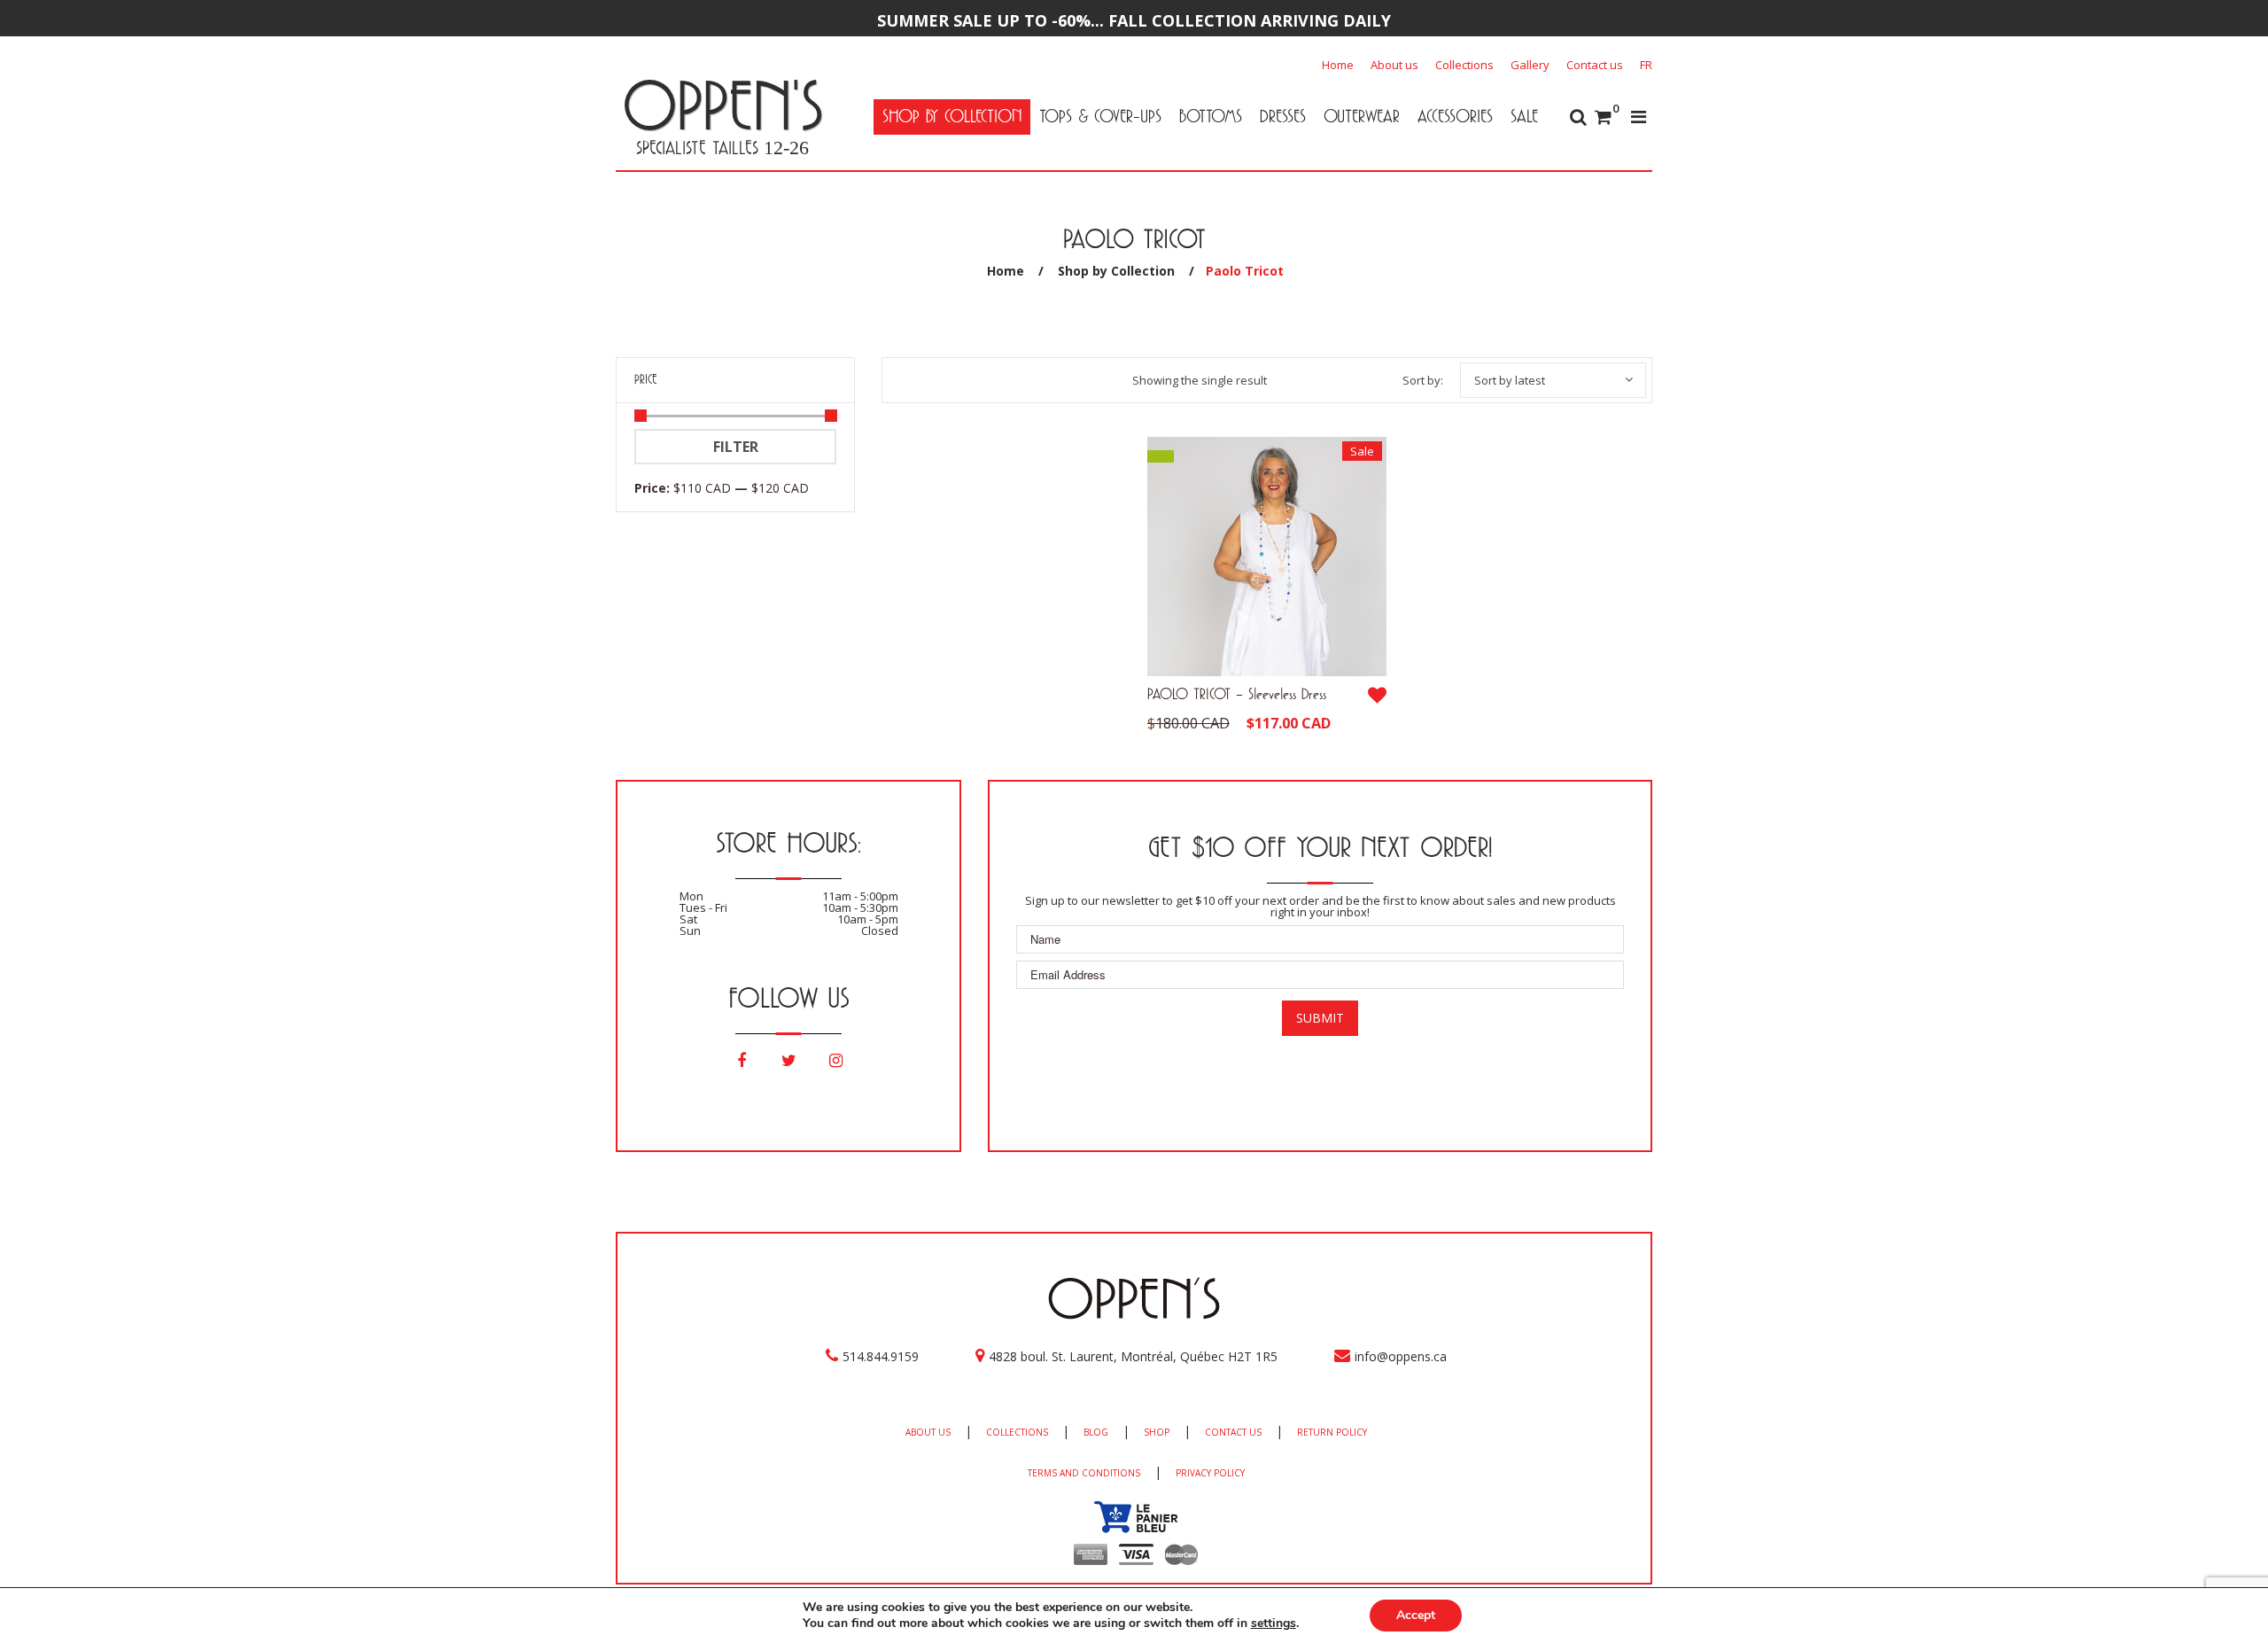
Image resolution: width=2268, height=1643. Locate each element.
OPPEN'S (722, 105)
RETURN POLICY (1332, 1432)
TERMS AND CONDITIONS (1084, 1473)
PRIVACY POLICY (1210, 1473)
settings (1274, 1624)
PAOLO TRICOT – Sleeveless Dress (1237, 693)
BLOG (1096, 1432)
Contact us (1595, 65)
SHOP (1157, 1432)
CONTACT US (1233, 1432)
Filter (736, 447)
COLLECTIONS (1017, 1432)
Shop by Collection (1116, 271)
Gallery (1530, 65)
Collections (1464, 65)
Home (1338, 65)
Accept (1416, 1615)
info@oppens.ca (1401, 1356)
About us (1394, 65)
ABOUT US (928, 1432)
